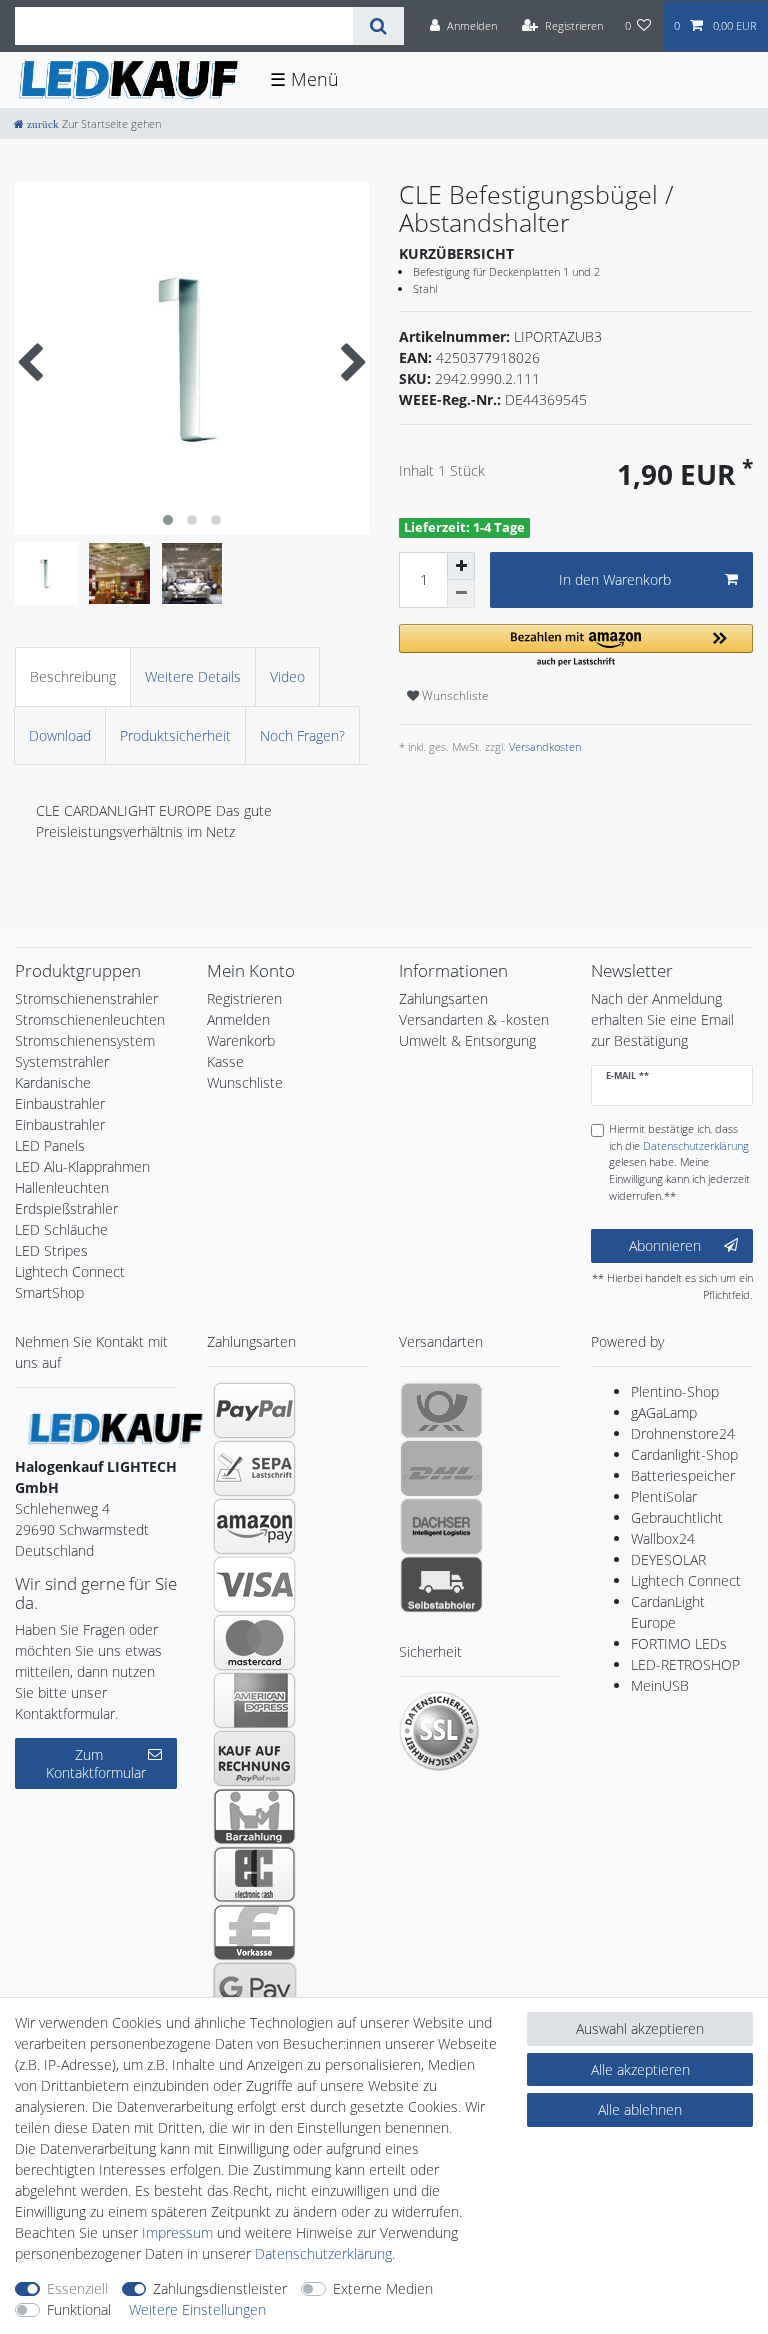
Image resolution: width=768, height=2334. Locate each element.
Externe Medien (383, 2288)
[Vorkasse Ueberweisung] (254, 1932)
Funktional (79, 2309)
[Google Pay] (254, 1990)
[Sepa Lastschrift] (254, 1468)
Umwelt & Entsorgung (467, 1040)
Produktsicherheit (175, 735)
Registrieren (244, 998)
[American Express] (254, 1700)
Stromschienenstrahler (86, 998)
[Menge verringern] (461, 594)
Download (60, 735)
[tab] (73, 676)
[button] (576, 646)
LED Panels (50, 1145)
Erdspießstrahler (66, 1208)
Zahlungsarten (443, 998)
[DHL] (441, 1468)
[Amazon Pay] (254, 1526)
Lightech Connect (686, 1580)
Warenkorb (241, 1040)
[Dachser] (441, 1526)
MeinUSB (660, 1685)
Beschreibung (73, 676)
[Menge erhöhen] (461, 566)
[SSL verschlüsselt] (439, 1731)
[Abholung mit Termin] (441, 1584)
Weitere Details (193, 676)
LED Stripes (51, 1250)
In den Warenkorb (615, 579)
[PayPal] (254, 1410)
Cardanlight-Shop (684, 1454)
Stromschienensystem (85, 1040)
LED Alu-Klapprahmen (82, 1166)
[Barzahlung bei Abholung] (254, 1816)
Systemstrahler (62, 1061)
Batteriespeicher (683, 1475)
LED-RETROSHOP (685, 1664)
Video (287, 676)
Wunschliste (454, 695)
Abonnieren (665, 1245)
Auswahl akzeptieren (640, 2028)
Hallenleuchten (62, 1187)
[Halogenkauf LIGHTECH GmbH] (115, 1427)
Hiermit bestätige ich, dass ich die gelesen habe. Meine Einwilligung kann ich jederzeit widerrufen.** (679, 1162)
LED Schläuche (61, 1229)
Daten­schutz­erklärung (323, 2253)
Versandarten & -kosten (474, 1019)
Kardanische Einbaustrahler (60, 1093)
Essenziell (77, 2288)
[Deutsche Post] (441, 1410)
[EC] (254, 1874)
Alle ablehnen (640, 2109)
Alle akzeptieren (640, 2069)
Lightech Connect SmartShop (70, 1282)
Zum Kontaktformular (96, 1763)
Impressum (177, 2232)
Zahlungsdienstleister (220, 2288)
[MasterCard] (254, 1642)
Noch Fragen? (302, 735)
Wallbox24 (663, 1538)
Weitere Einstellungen (197, 2309)
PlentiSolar (664, 1496)
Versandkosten (543, 746)
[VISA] (254, 1584)
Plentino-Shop (675, 1391)
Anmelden (238, 1019)
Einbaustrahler (60, 1124)
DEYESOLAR (668, 1559)
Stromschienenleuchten (90, 1019)
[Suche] (378, 26)
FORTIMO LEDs (679, 1643)
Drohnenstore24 (683, 1433)
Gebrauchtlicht (677, 1517)
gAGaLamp (664, 1412)
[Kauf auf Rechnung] (254, 1758)
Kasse (225, 1061)
